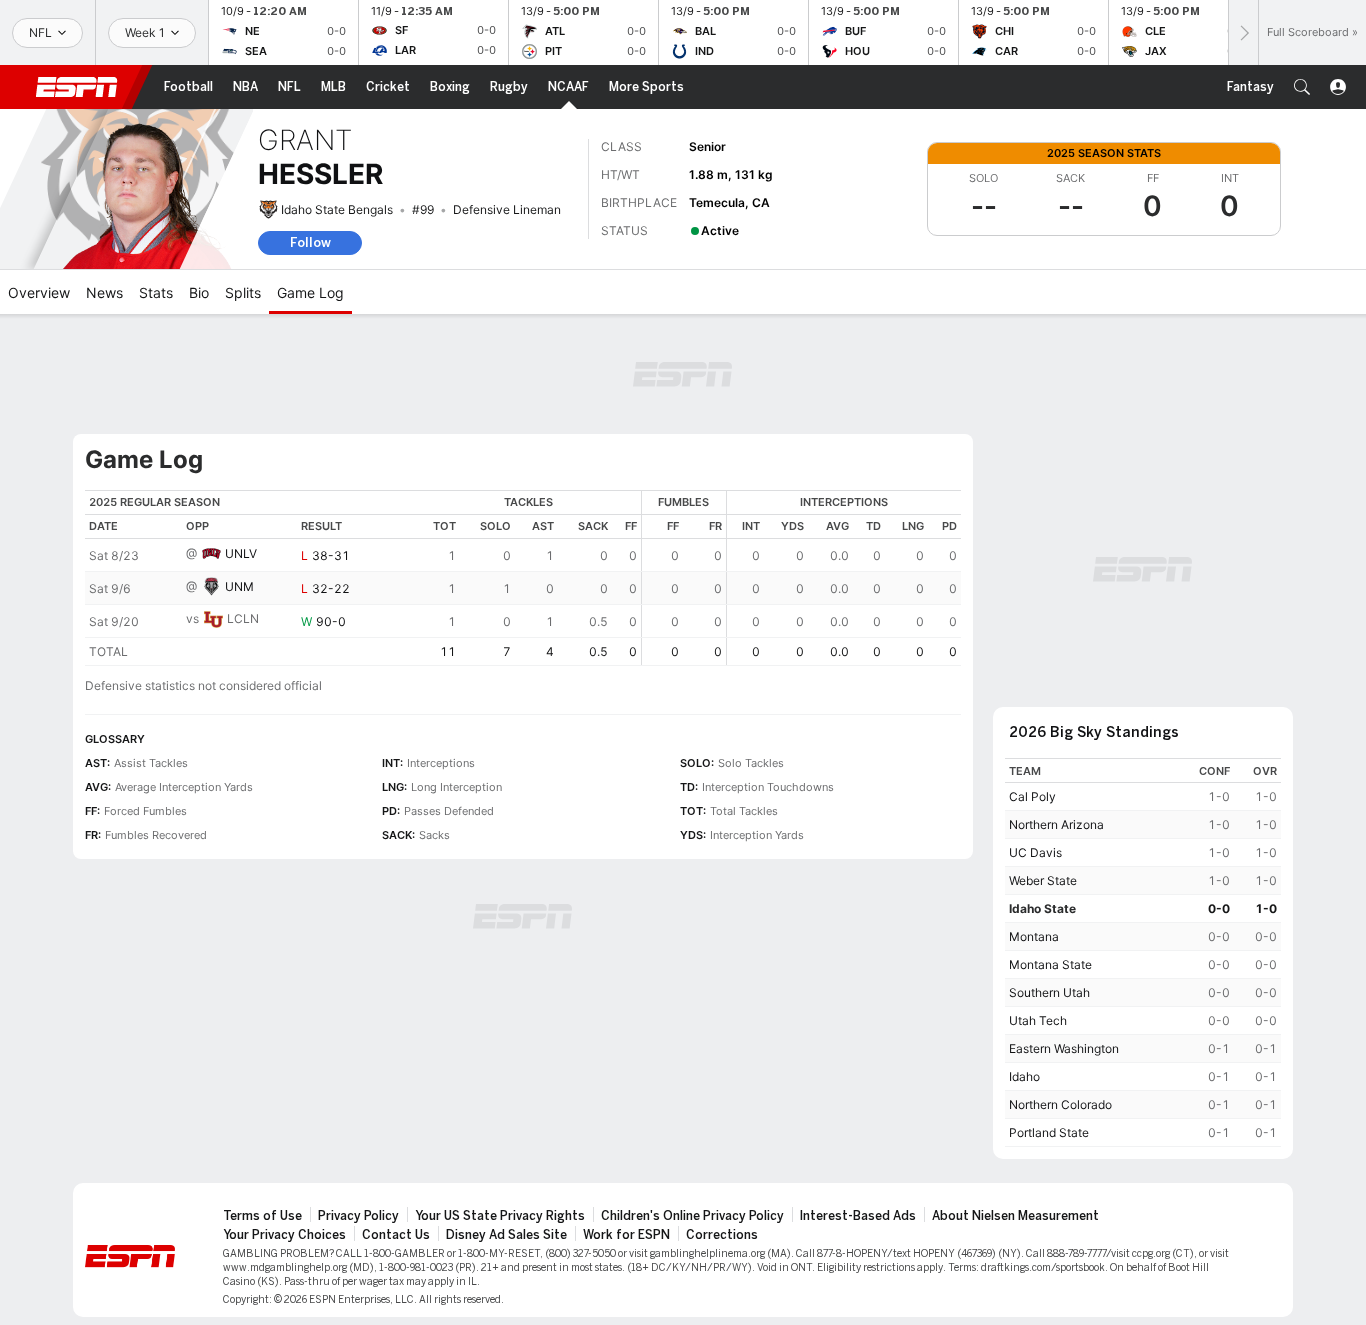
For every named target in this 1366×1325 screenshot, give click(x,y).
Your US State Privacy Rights (500, 1216)
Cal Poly (1032, 796)
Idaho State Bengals (337, 209)
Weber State (1043, 880)
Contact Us (396, 1235)
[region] (523, 578)
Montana (1034, 936)
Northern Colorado (1060, 1104)
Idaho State (1042, 908)
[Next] (1243, 32)
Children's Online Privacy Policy (692, 1216)
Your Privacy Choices (284, 1235)
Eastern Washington (1064, 1048)
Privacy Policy (358, 1216)
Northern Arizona (1056, 824)
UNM (239, 586)
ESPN (77, 87)
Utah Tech (1038, 1020)
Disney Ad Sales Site (506, 1235)
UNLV (241, 553)
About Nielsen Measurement (1015, 1216)
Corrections (722, 1235)
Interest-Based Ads (858, 1216)
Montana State (1050, 964)
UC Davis (1035, 852)
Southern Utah (1049, 992)
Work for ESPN (626, 1235)
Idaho (1024, 1076)
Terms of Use (262, 1216)
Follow (310, 242)
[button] (1302, 87)
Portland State (1049, 1132)
